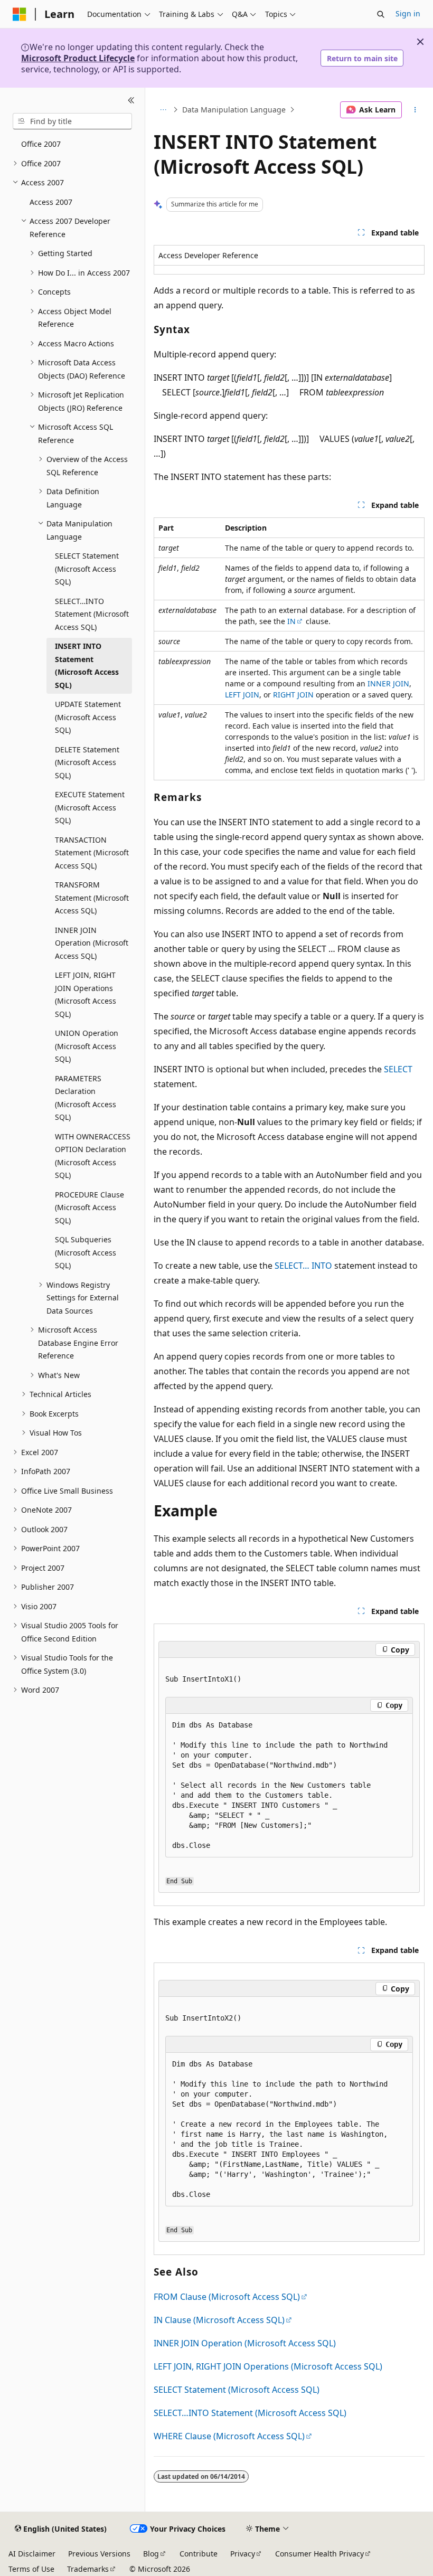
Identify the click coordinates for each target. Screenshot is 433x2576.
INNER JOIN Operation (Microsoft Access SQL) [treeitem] (92, 943)
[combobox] (72, 121)
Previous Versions (99, 2554)
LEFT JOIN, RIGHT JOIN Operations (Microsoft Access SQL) (268, 2366)
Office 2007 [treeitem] (41, 144)
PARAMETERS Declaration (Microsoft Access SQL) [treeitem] (86, 1098)
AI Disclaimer (32, 2554)
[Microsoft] (20, 14)
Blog (151, 2554)
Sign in (408, 13)
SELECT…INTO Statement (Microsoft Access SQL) (250, 2413)
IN (291, 621)
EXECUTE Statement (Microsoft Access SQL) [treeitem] (90, 807)
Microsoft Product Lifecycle (78, 58)
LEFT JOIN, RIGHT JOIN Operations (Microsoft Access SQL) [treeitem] (86, 994)
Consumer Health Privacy (319, 2554)
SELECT (398, 1069)
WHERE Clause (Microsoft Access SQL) (229, 2436)
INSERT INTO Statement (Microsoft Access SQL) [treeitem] (87, 666)
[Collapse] (131, 100)
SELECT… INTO (303, 1266)
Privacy (243, 2554)
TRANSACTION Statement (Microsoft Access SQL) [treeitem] (92, 853)
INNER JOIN (388, 683)
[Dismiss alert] (420, 42)
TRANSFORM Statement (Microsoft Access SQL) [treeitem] (92, 898)
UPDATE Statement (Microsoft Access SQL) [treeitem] (88, 717)
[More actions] (415, 110)
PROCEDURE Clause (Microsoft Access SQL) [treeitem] (90, 1207)
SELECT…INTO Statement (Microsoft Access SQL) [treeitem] (92, 614)
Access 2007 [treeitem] (51, 202)
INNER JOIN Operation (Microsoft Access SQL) (245, 2343)
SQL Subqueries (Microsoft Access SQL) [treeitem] (86, 1252)
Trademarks (88, 2569)
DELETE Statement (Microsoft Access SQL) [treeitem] (87, 762)
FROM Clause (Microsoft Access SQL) (227, 2297)
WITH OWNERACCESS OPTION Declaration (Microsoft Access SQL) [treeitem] (93, 1156)
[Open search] (381, 14)
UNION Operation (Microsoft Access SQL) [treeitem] (87, 1046)
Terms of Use (31, 2569)
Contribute (199, 2554)
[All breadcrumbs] (163, 110)
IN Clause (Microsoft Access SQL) (219, 2320)
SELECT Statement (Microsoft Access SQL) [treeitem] (87, 569)
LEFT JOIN (242, 695)
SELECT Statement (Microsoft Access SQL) (237, 2390)
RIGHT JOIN (293, 695)
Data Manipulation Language (234, 110)
